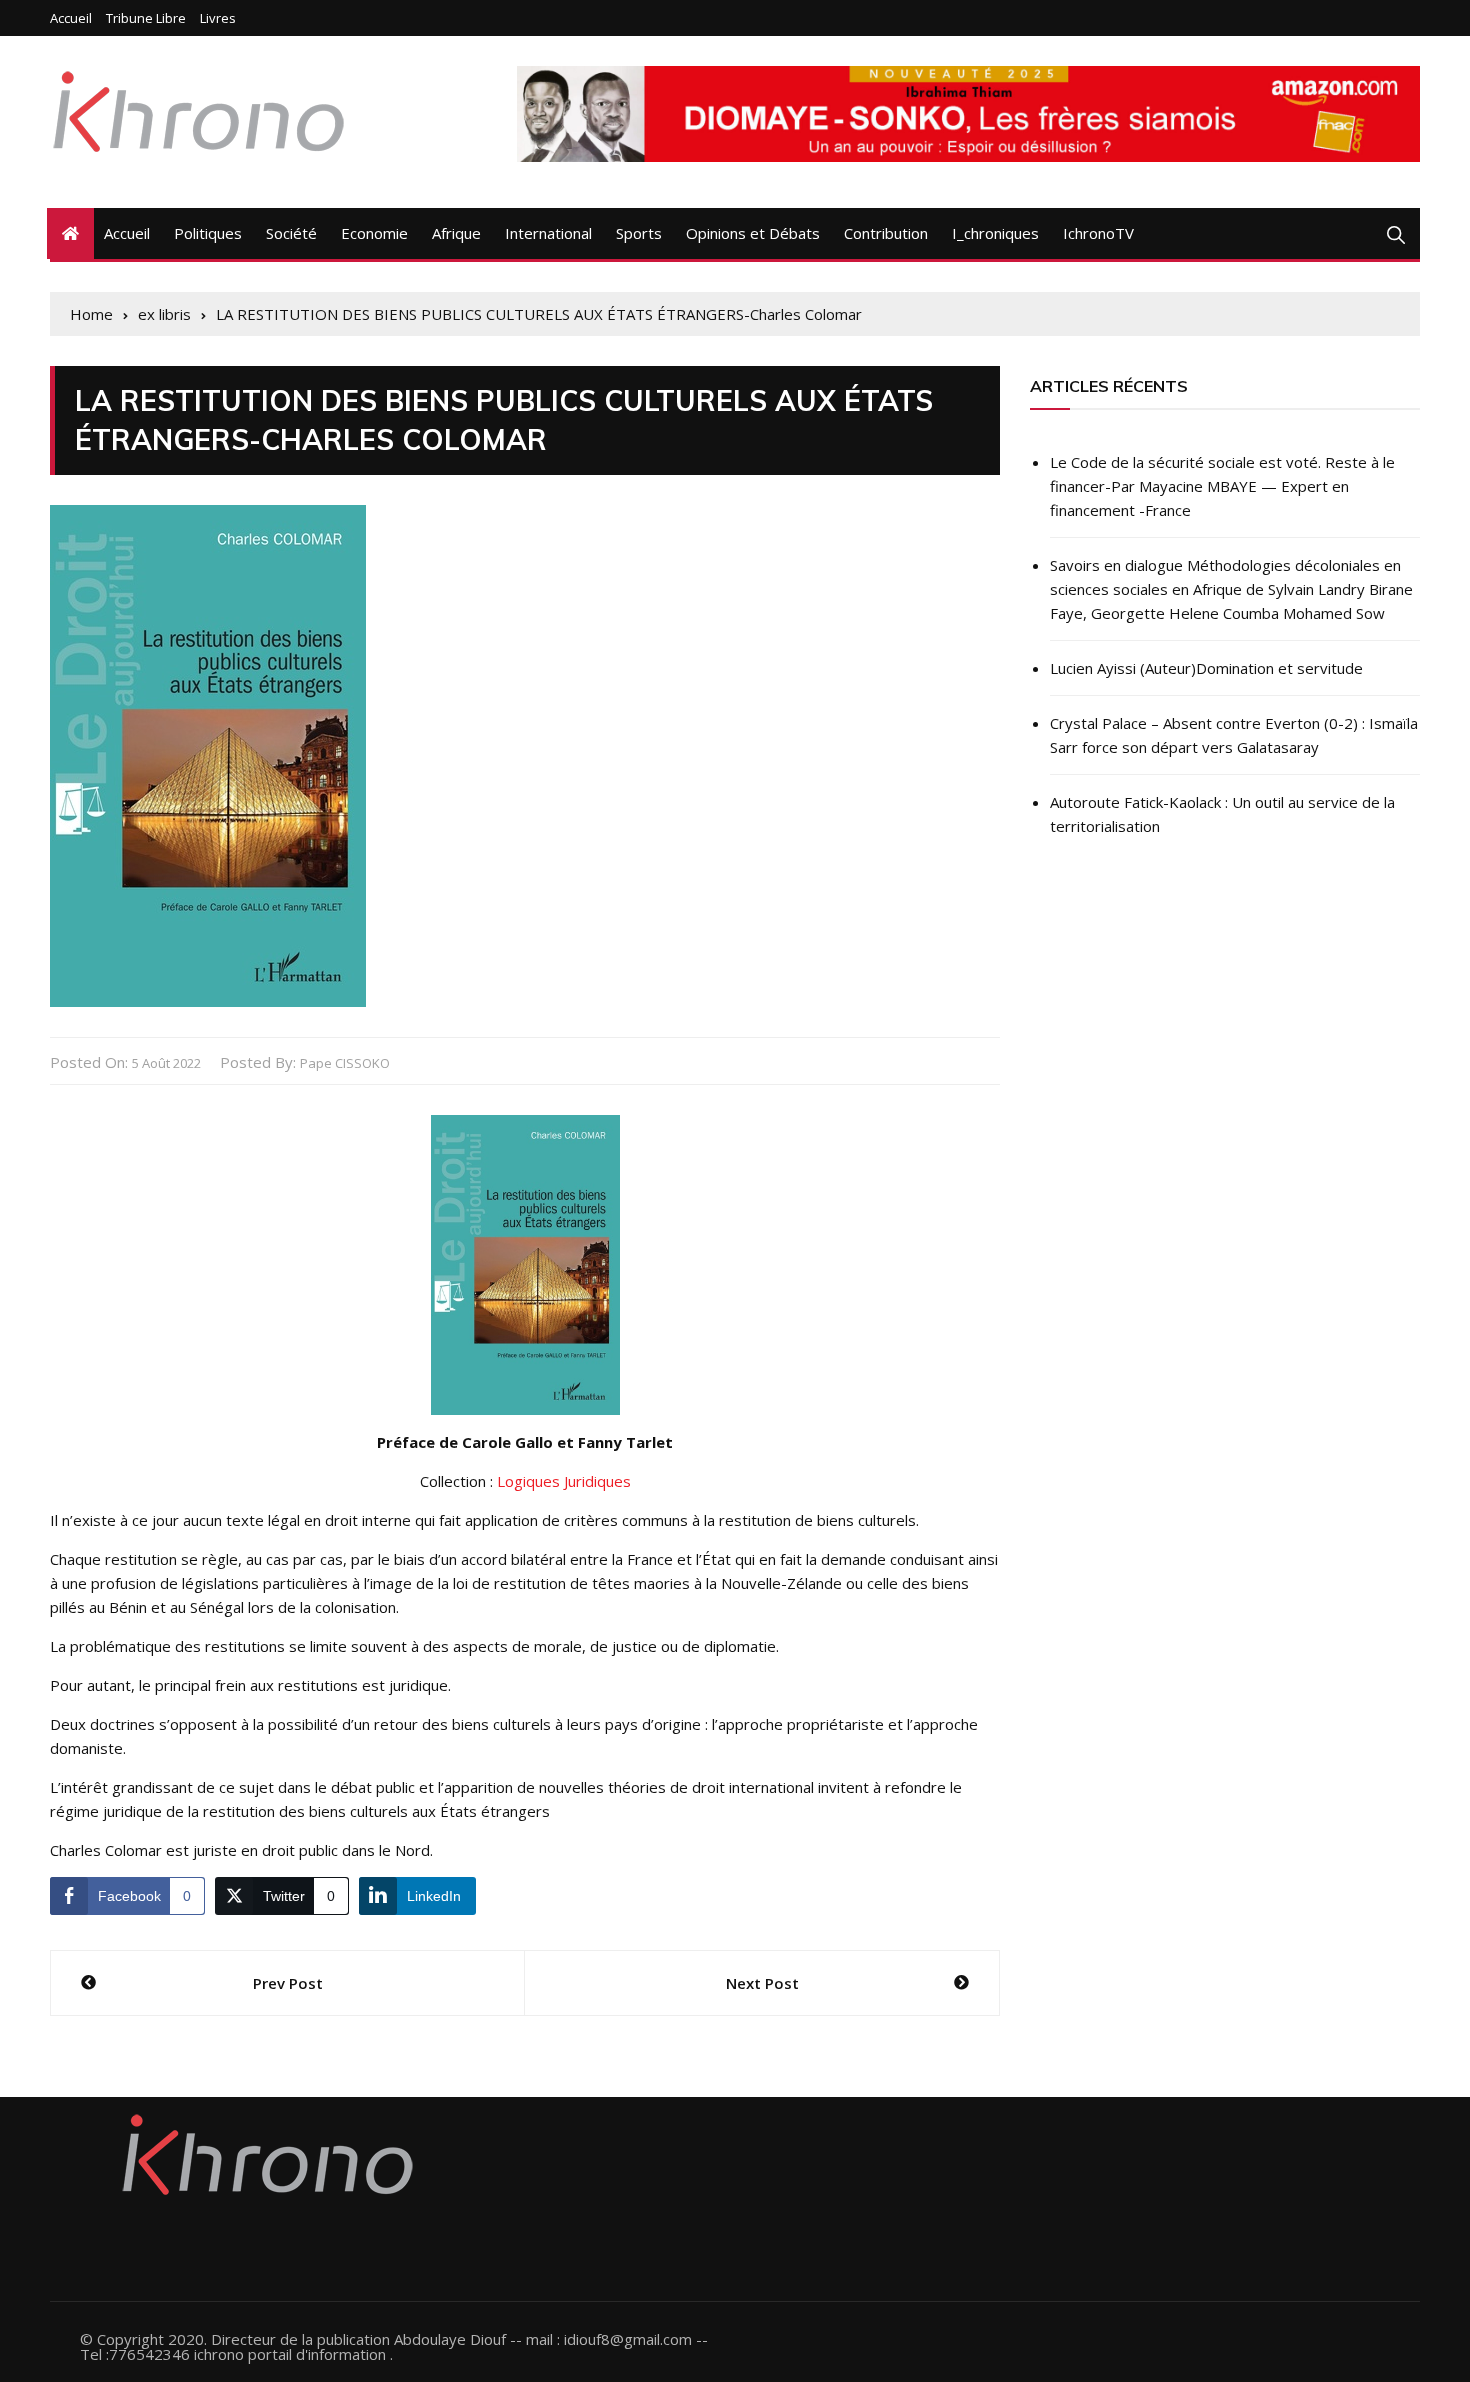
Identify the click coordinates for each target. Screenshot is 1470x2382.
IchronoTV (1098, 233)
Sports (639, 233)
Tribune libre (146, 18)
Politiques (208, 233)
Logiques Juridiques (564, 1481)
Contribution (886, 233)
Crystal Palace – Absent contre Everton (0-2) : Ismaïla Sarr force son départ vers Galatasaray (1234, 735)
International (548, 233)
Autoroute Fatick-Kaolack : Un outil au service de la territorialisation (1222, 814)
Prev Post (288, 1983)
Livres (218, 18)
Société (291, 233)
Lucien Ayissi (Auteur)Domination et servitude (1206, 668)
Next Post (762, 1983)
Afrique (456, 233)
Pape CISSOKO (345, 1063)
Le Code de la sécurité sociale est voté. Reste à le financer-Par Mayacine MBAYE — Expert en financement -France (1222, 486)
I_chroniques (995, 233)
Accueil (71, 18)
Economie (374, 233)
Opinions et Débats (753, 233)
